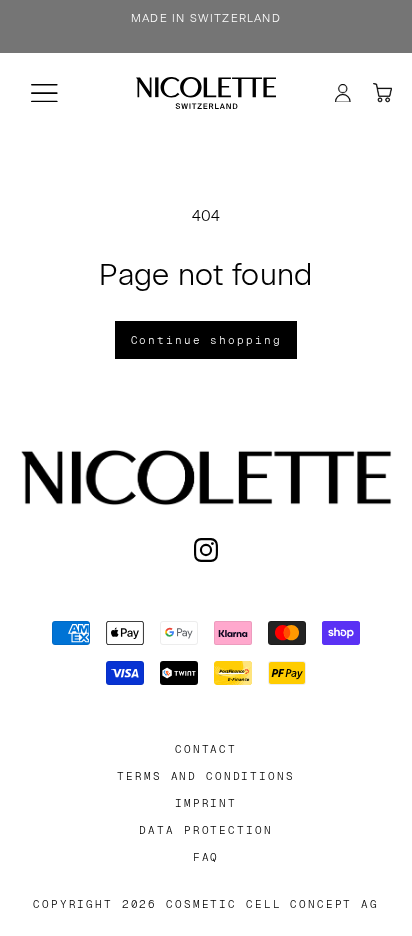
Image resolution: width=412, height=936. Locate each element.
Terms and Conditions (205, 776)
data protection (205, 830)
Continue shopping (206, 340)
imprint (206, 803)
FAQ (206, 857)
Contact (206, 749)
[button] (44, 93)
